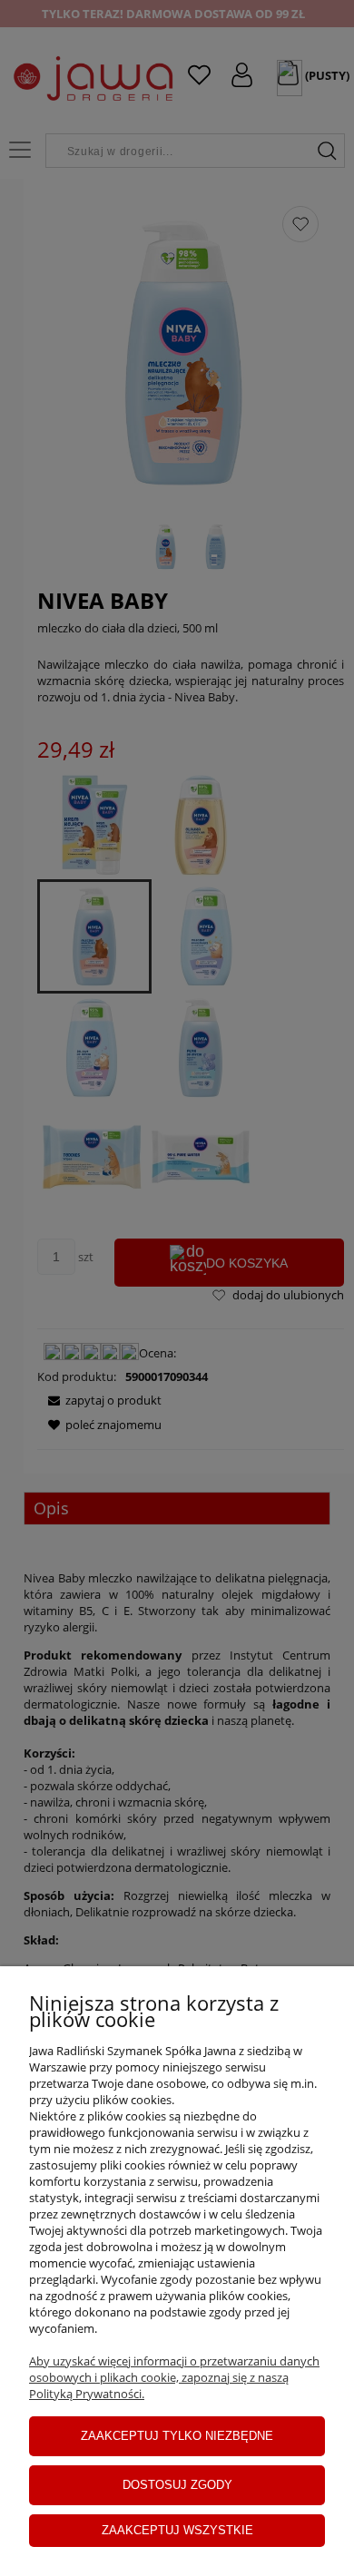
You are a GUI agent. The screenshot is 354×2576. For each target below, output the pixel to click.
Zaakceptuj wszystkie (177, 2530)
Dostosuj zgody (177, 2485)
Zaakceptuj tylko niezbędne (177, 2436)
